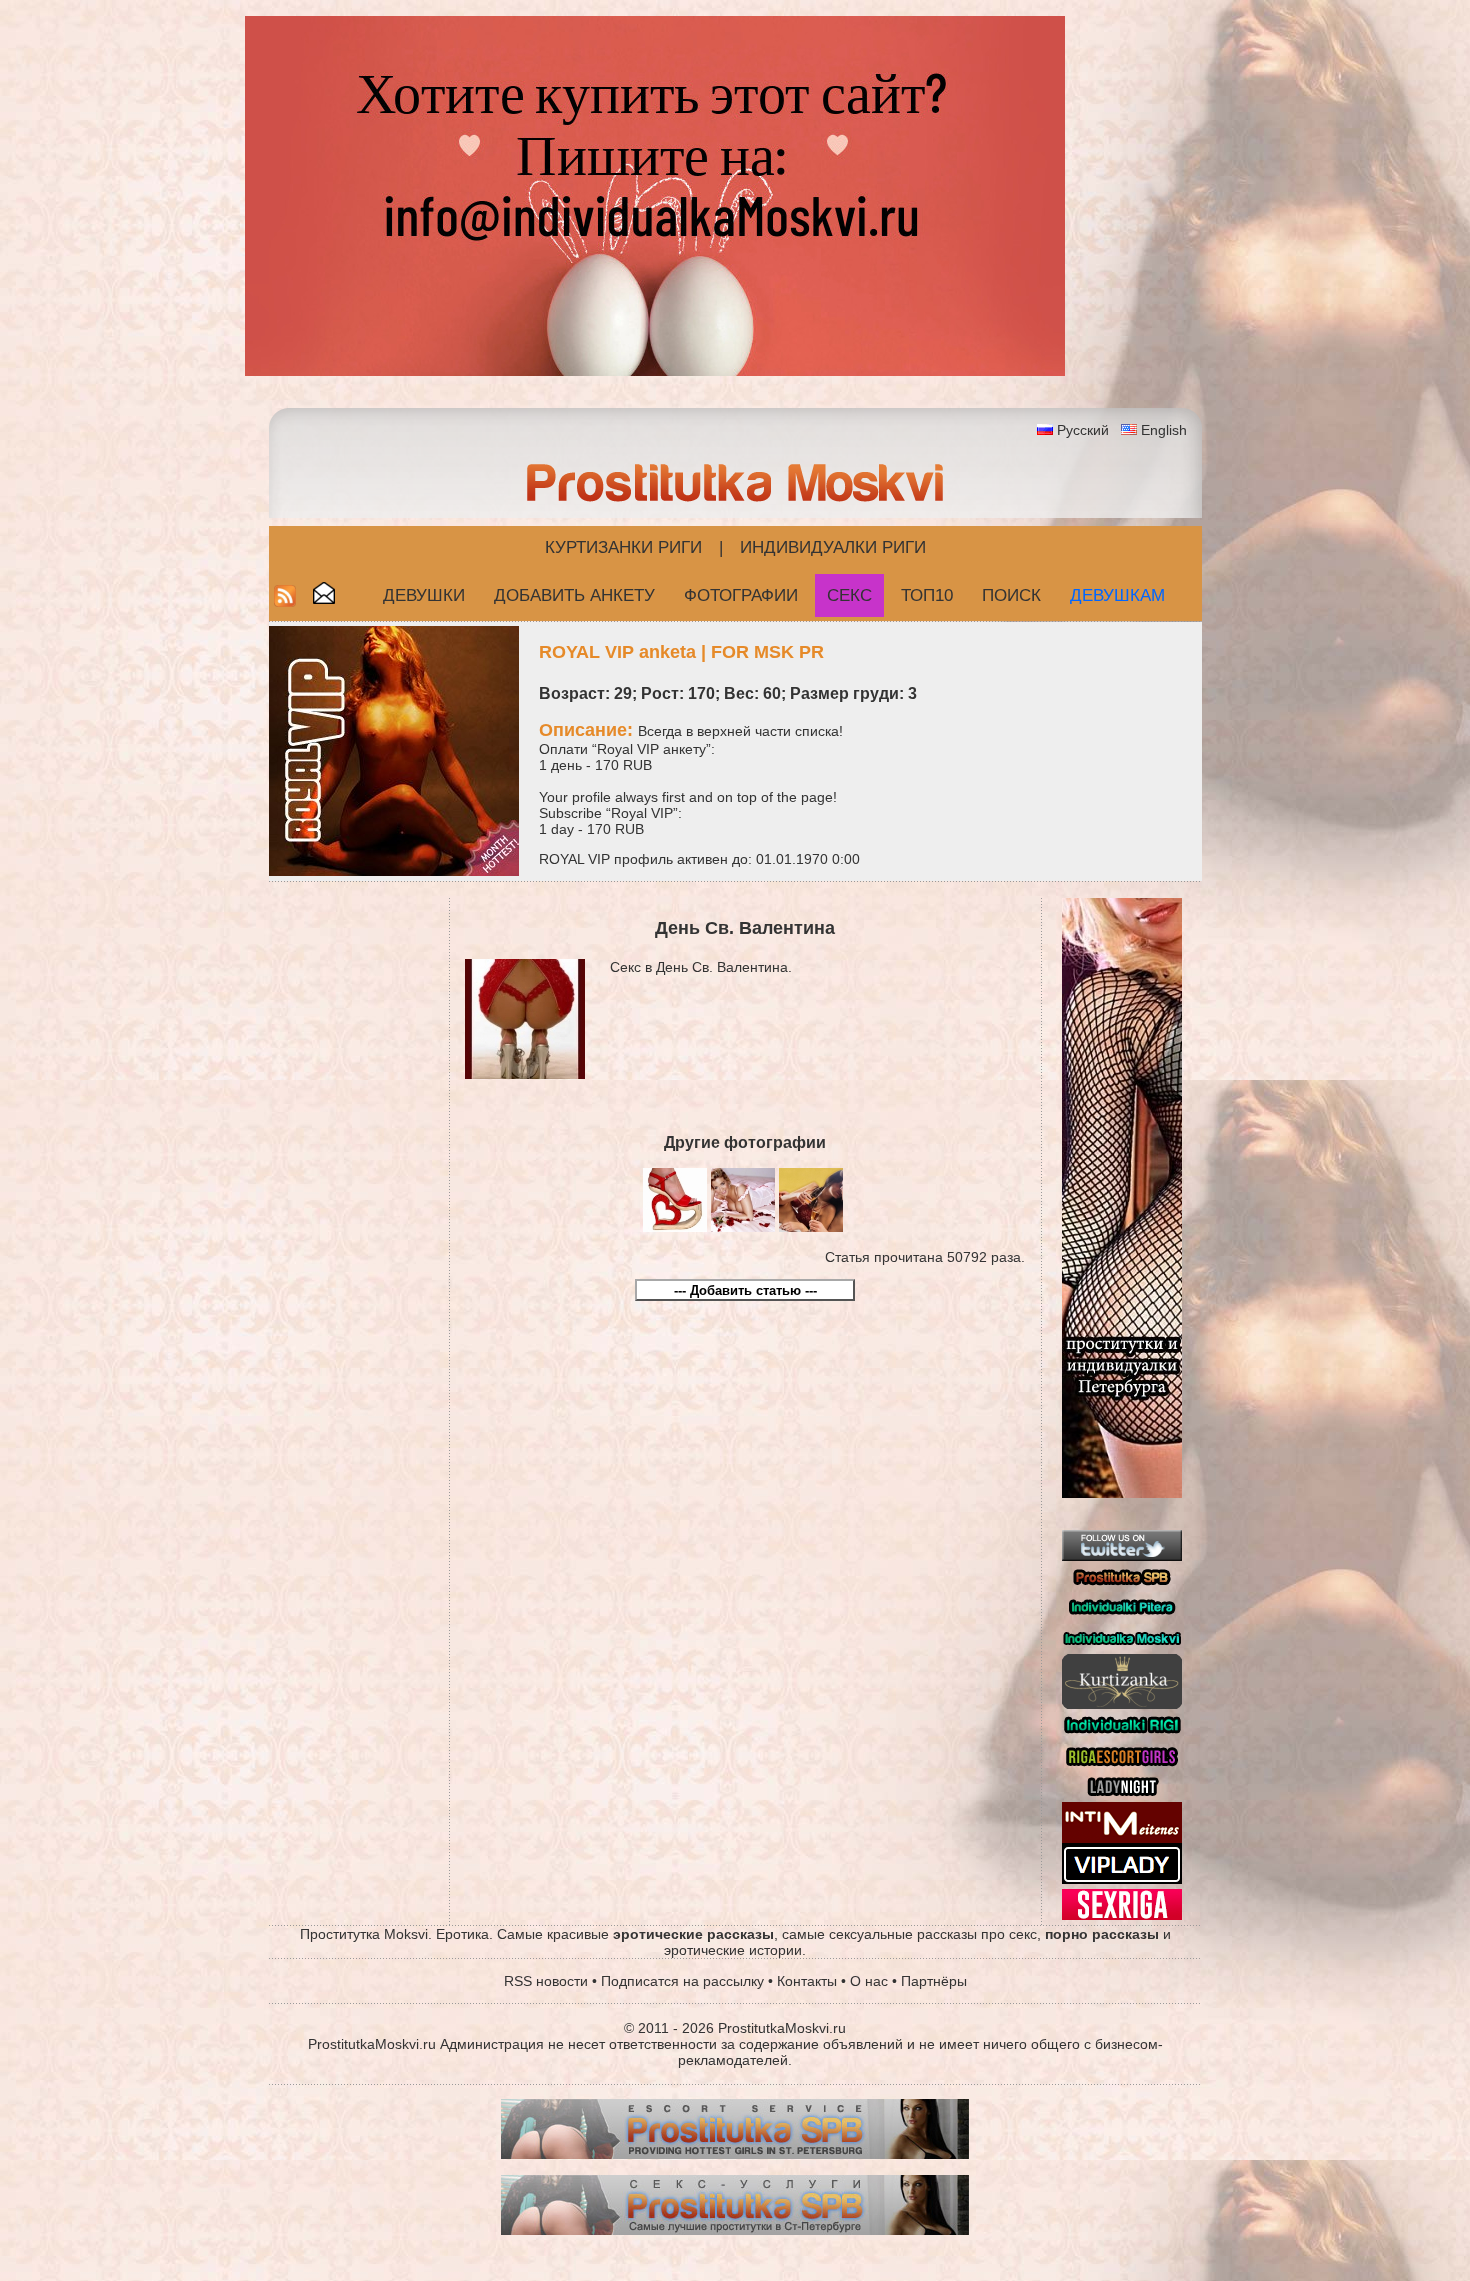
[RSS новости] (285, 601)
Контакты (807, 1981)
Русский (1083, 430)
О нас (869, 1981)
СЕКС (849, 595)
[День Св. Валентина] (675, 1227)
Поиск (1011, 595)
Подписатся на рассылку (682, 1981)
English (1164, 430)
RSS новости (546, 1981)
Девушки (424, 595)
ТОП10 (927, 595)
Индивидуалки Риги (833, 547)
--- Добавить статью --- (745, 1290)
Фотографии (741, 595)
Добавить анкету (574, 595)
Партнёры (934, 1981)
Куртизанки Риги (623, 547)
